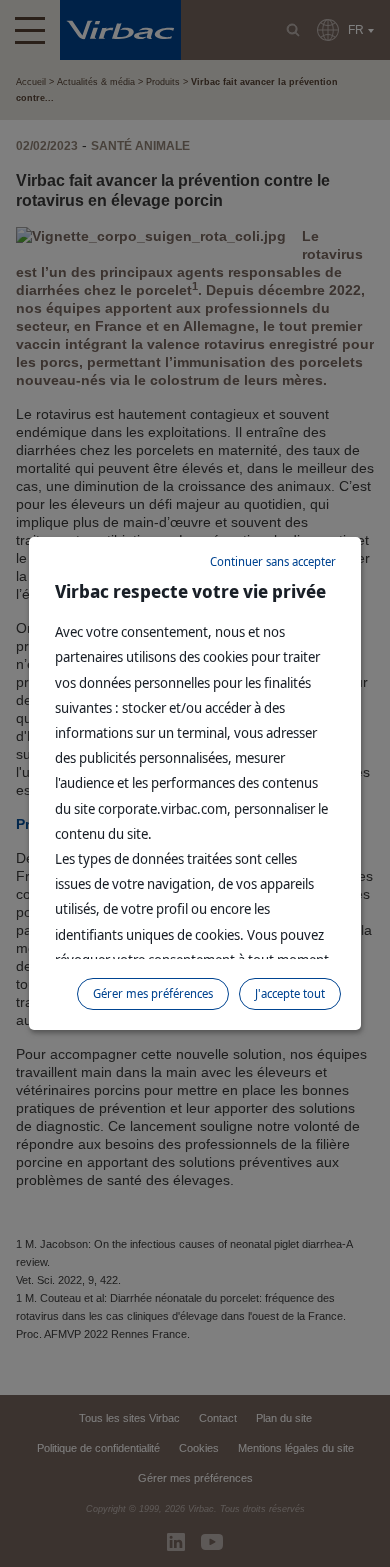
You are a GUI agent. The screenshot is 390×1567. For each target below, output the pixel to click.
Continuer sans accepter (273, 561)
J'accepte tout (290, 993)
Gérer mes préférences (153, 993)
